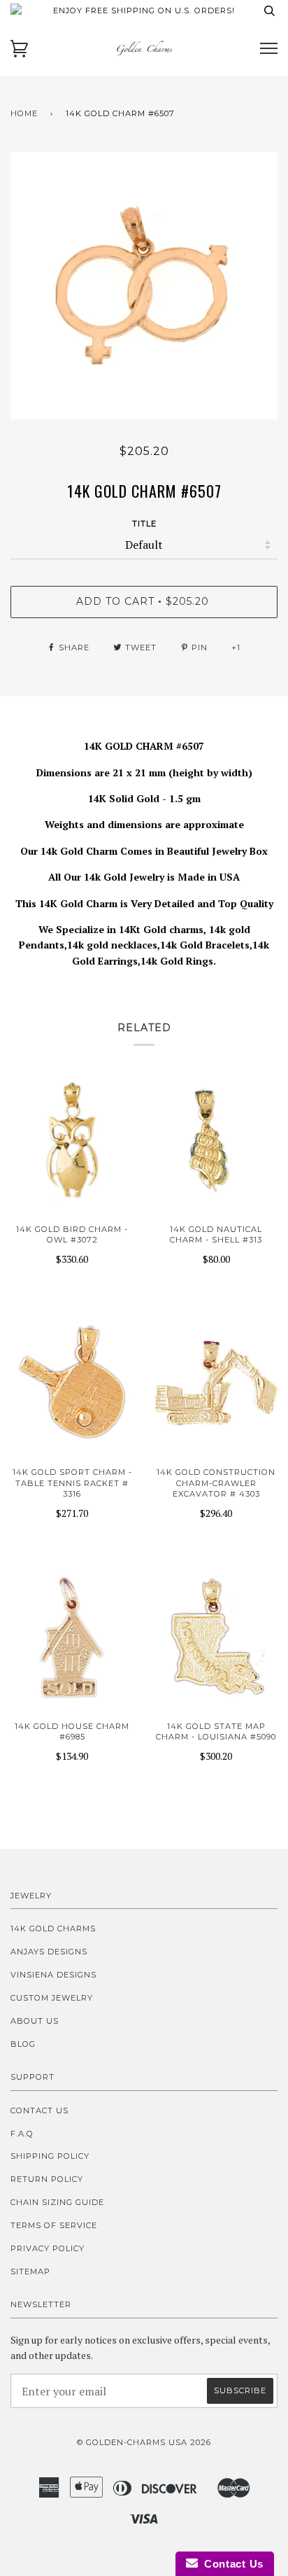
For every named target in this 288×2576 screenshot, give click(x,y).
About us (35, 2021)
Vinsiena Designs (53, 1975)
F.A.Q (22, 2134)
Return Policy (47, 2179)
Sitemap (30, 2271)
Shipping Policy (50, 2156)
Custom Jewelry (52, 1998)
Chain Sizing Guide (57, 2202)
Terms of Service (54, 2225)
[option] (144, 286)
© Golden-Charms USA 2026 (144, 2442)
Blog (23, 2044)
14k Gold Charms (53, 1928)
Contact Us (39, 2110)
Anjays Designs (49, 1952)
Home (24, 113)
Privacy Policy (48, 2248)
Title (144, 524)
